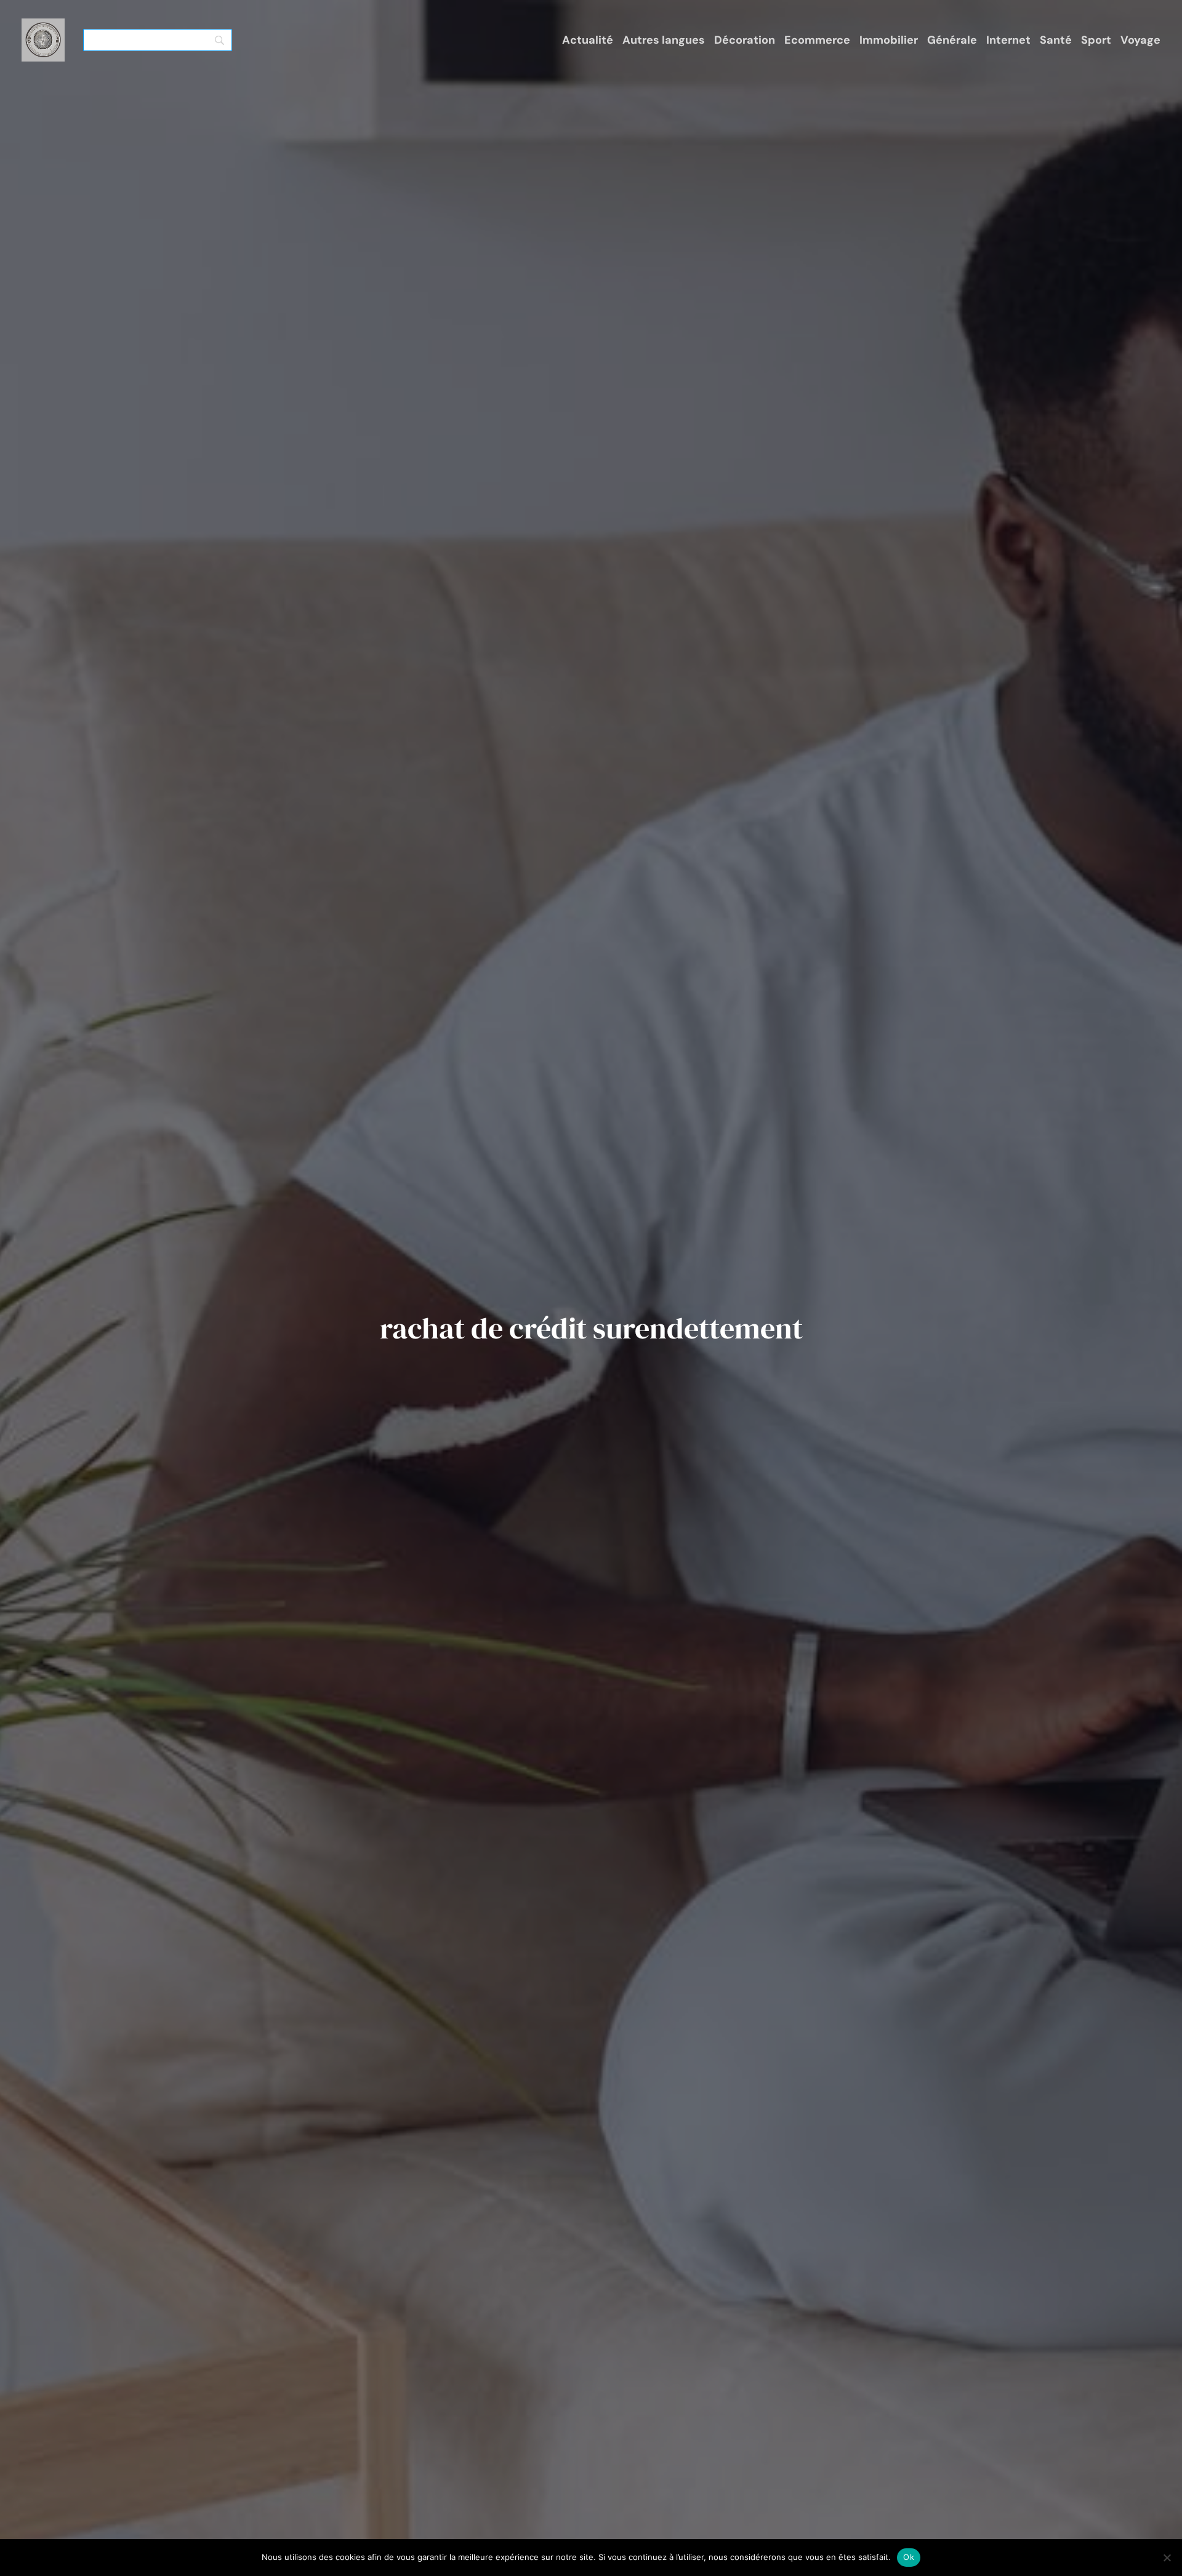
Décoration (745, 40)
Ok (909, 2557)
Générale (952, 40)
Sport (1096, 40)
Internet (1008, 40)
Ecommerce (817, 40)
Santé (1056, 40)
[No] (1167, 2558)
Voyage (1140, 40)
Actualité (588, 40)
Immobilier (889, 40)
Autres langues (664, 40)
